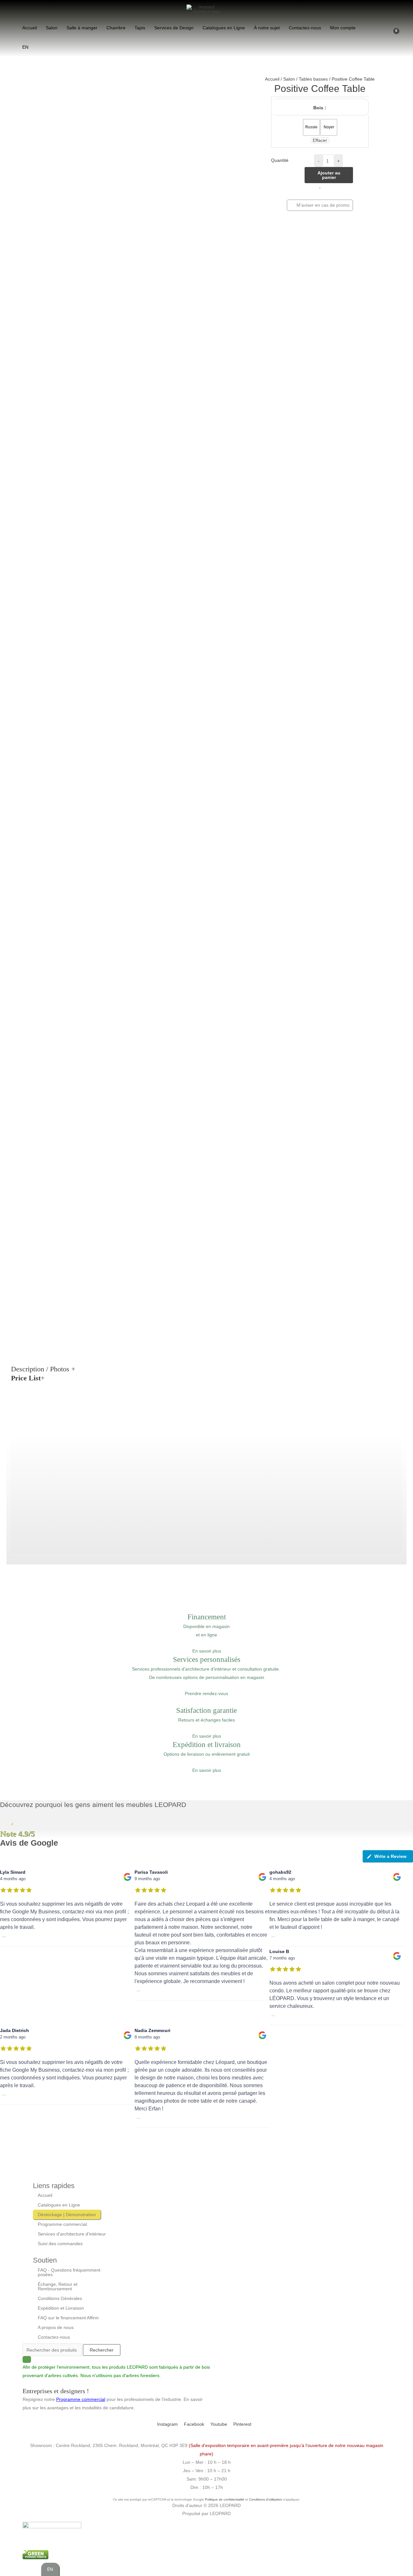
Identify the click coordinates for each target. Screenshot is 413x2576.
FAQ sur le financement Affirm (68, 2318)
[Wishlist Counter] (385, 37)
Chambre (116, 28)
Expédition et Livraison (61, 2308)
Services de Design (174, 28)
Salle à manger (82, 28)
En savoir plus (207, 1651)
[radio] (311, 127)
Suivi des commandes (60, 2244)
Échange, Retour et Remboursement (58, 2286)
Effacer (320, 140)
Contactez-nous (305, 28)
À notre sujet (267, 28)
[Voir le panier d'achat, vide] (397, 37)
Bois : (320, 108)
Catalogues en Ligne (224, 28)
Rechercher (102, 2350)
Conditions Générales (60, 2298)
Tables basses (313, 79)
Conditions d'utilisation (266, 2499)
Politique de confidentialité (225, 2499)
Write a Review (390, 1856)
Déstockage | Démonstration (67, 2215)
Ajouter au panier (329, 175)
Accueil (30, 28)
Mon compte (343, 28)
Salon (52, 28)
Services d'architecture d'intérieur (72, 2234)
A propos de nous (56, 2327)
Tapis (140, 28)
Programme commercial (62, 2224)
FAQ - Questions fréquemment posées (69, 2272)
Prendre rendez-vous (206, 1693)
